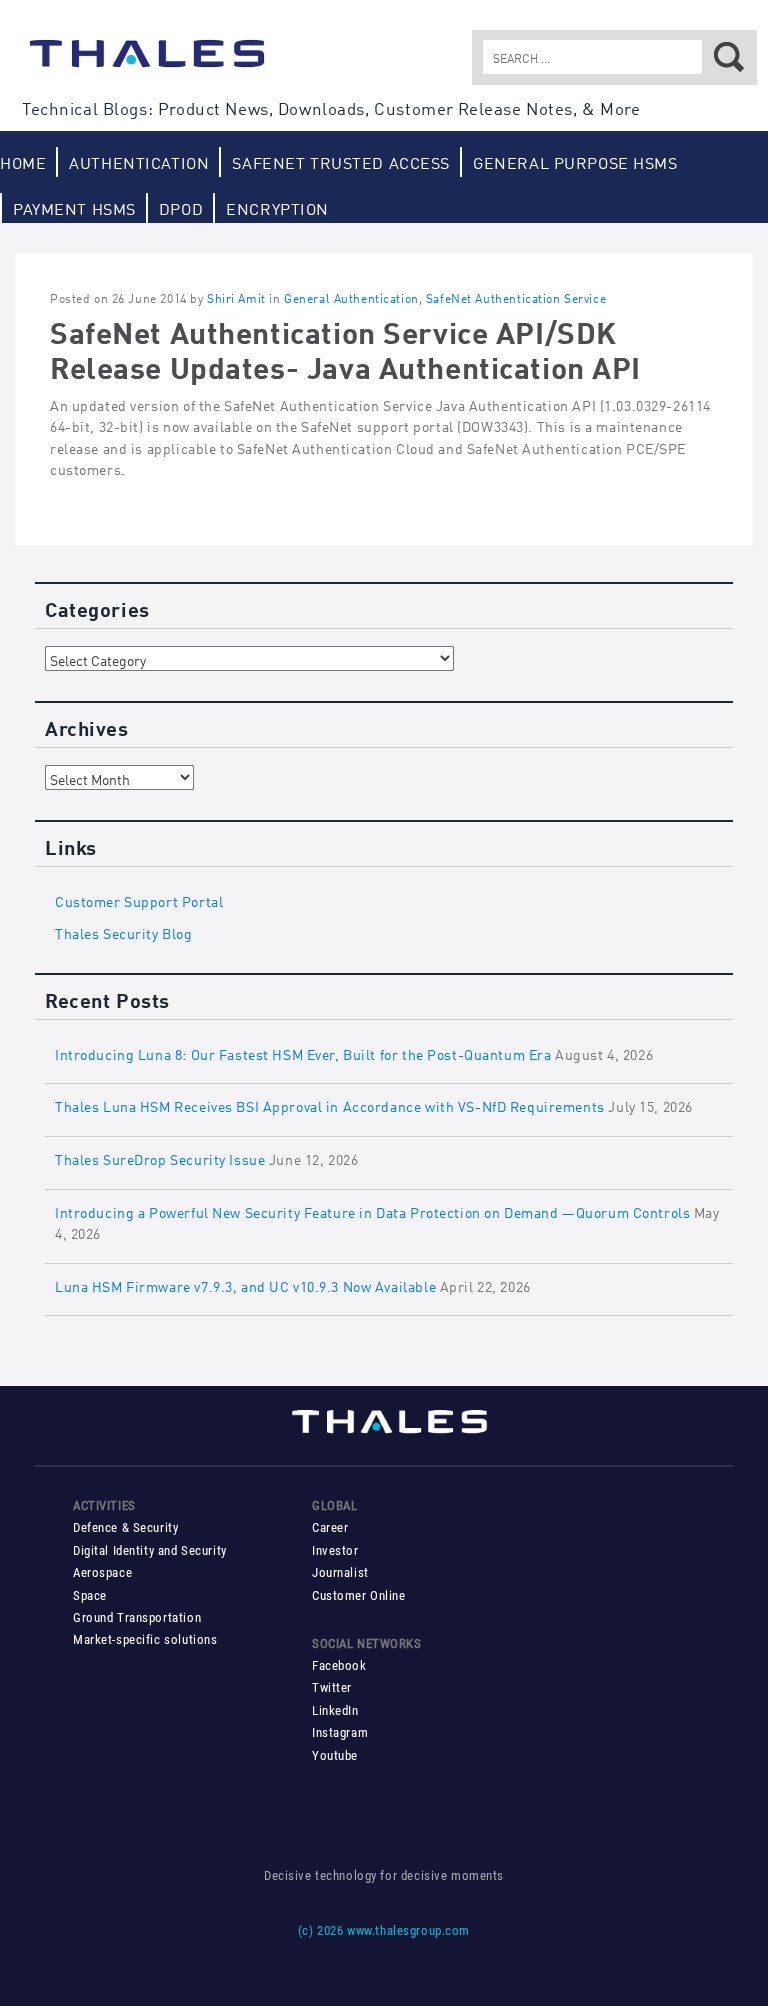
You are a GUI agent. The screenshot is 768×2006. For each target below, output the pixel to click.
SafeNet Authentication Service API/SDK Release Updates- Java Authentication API (345, 347)
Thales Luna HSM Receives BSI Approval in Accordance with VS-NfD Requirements (330, 1104)
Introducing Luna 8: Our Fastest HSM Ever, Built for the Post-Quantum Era (303, 1052)
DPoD (181, 207)
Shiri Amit (236, 297)
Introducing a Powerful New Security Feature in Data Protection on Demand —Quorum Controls (372, 1210)
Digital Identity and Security (150, 1550)
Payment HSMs (74, 207)
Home (23, 161)
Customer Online (359, 1595)
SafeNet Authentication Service (516, 297)
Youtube (335, 1755)
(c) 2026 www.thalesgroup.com (384, 1930)
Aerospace (102, 1572)
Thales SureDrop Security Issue (160, 1157)
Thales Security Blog (124, 931)
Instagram (340, 1732)
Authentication (139, 161)
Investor (335, 1550)
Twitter (332, 1687)
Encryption (277, 207)
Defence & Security (125, 1527)
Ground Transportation (137, 1617)
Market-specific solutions (145, 1639)
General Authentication (351, 297)
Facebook (339, 1665)
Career (330, 1527)
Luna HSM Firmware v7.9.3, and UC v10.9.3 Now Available (245, 1284)
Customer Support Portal (139, 899)
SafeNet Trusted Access (341, 161)
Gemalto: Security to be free (147, 63)
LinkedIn (335, 1710)
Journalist (340, 1572)
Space (90, 1595)
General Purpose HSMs (575, 161)
